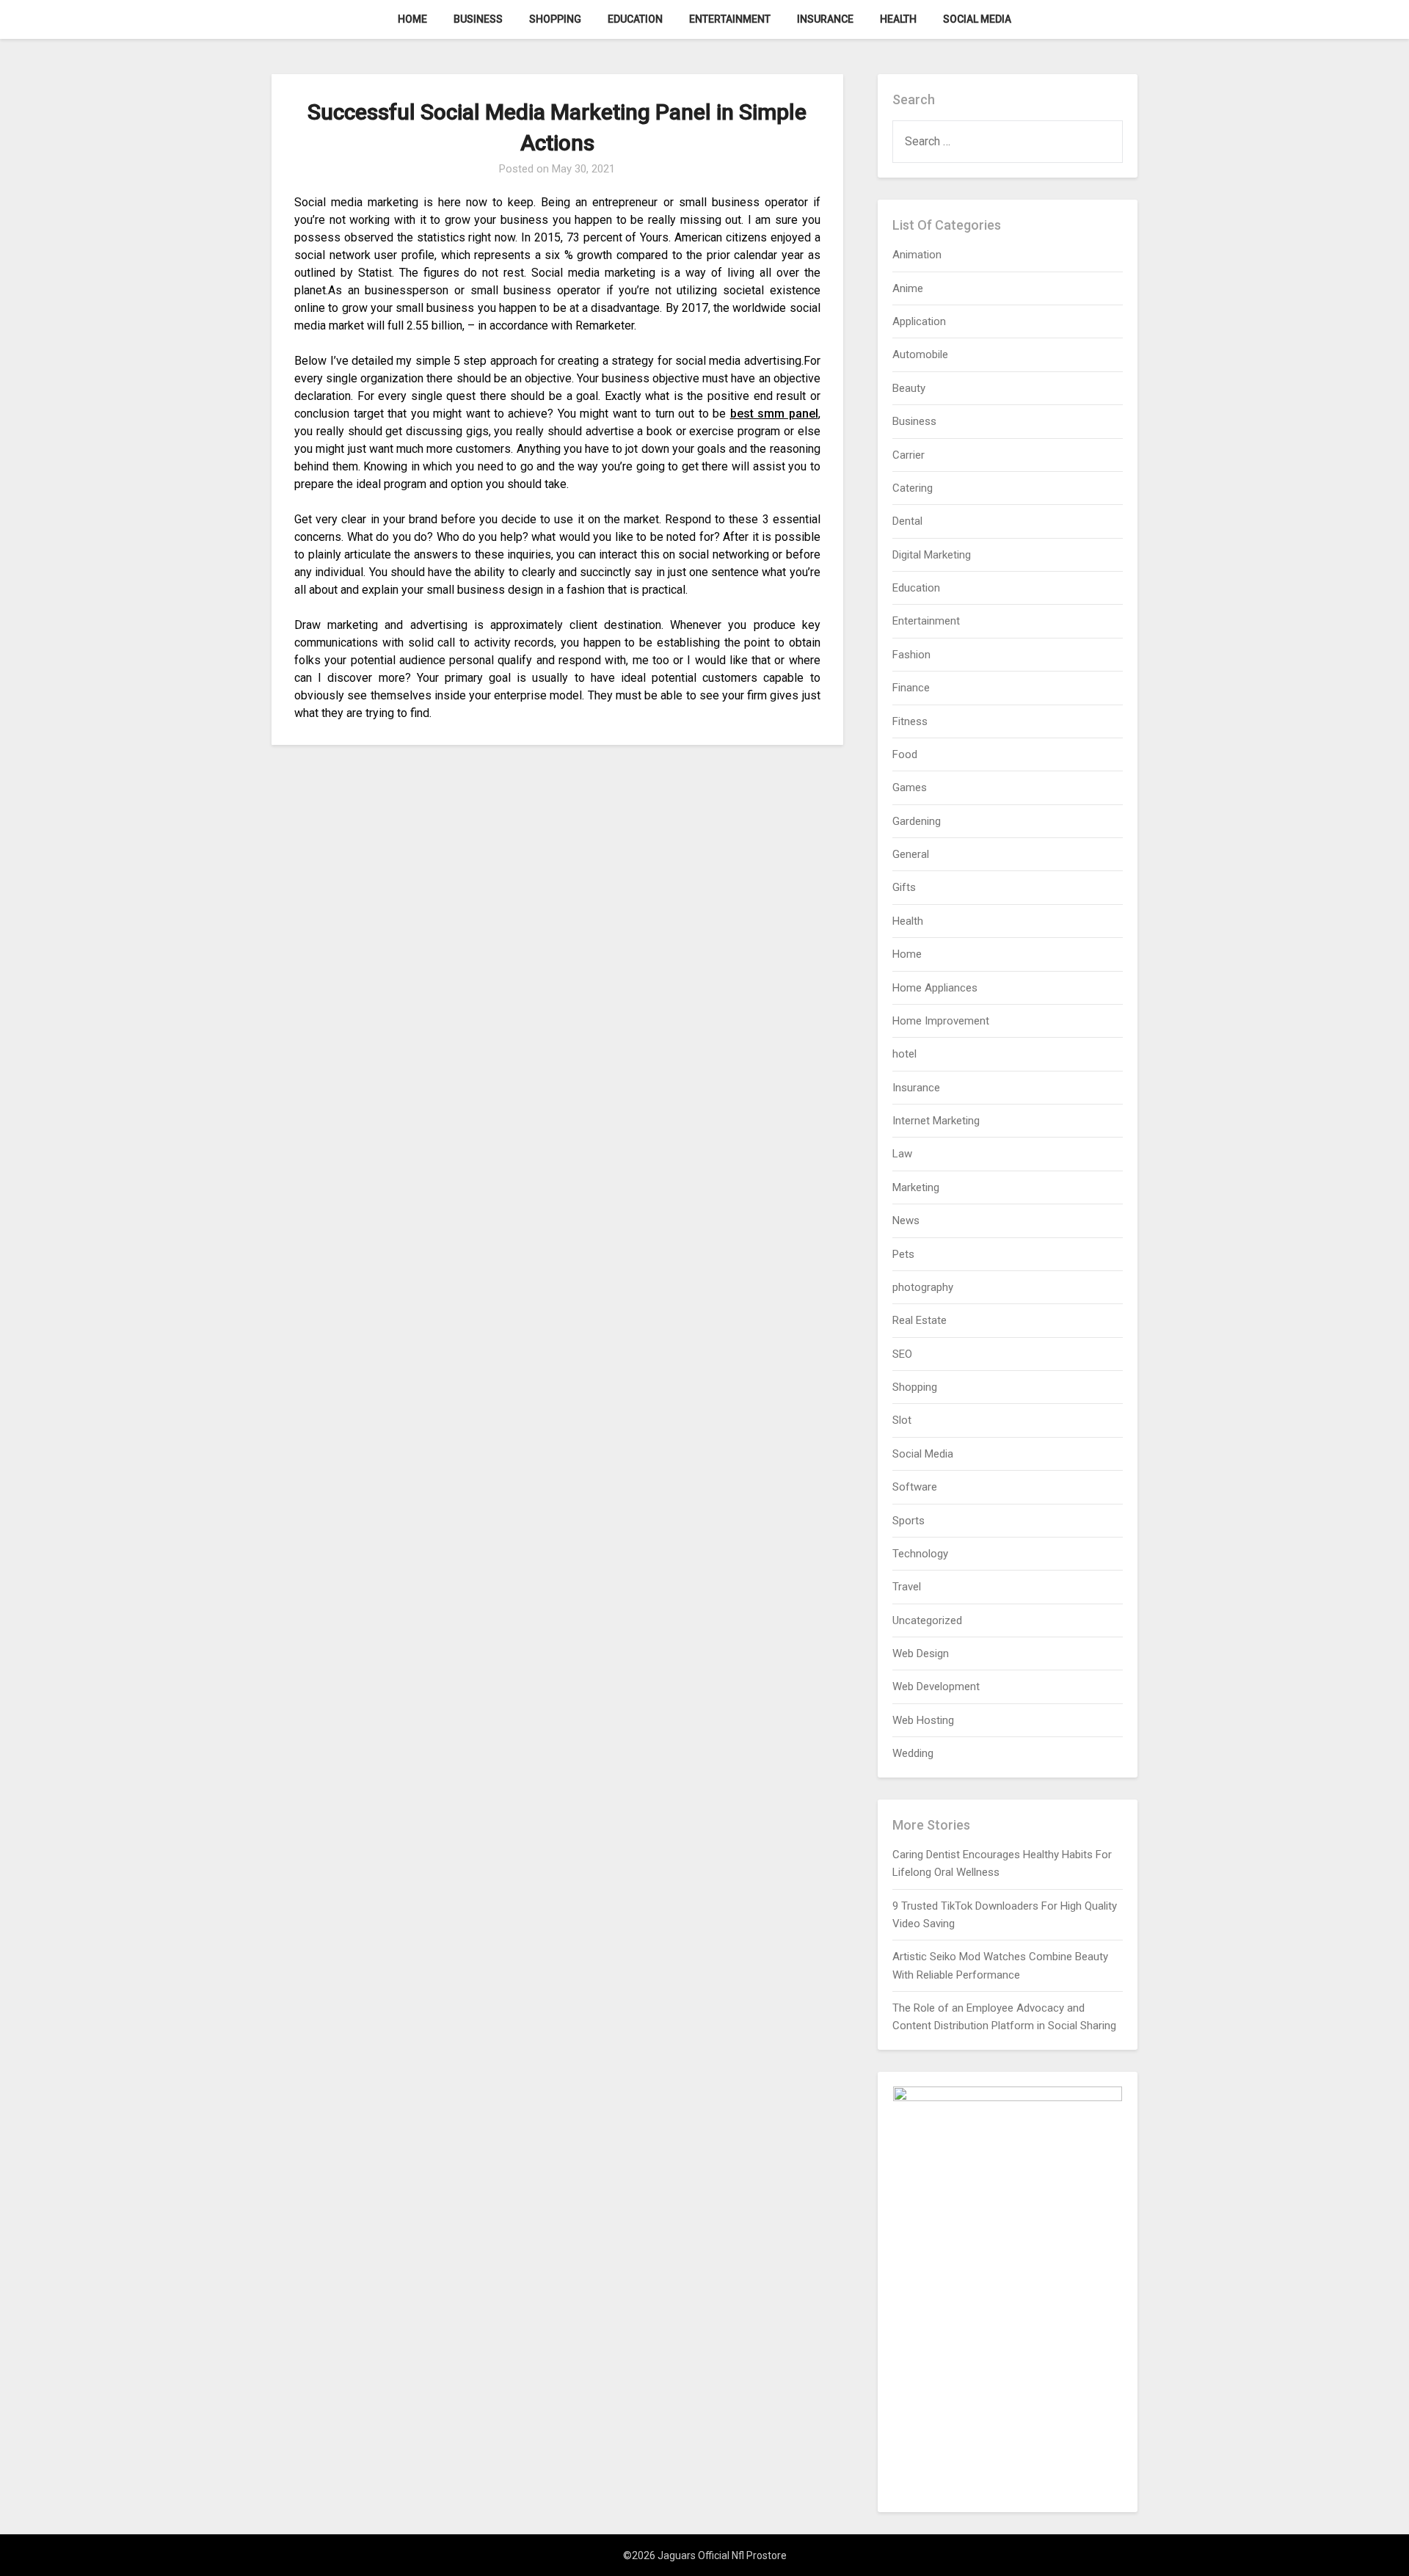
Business (478, 19)
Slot (902, 1420)
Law (902, 1154)
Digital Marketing (932, 555)
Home (412, 19)
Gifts (904, 887)
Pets (903, 1254)
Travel (907, 1587)
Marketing (916, 1187)
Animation (917, 255)
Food (905, 754)
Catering (913, 488)
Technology (920, 1554)
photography (923, 1287)
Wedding (913, 1753)
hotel (904, 1054)
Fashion (911, 655)
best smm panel (774, 414)
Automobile (920, 354)
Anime (908, 288)
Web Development (936, 1687)
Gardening (917, 821)
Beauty (909, 388)
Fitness (910, 721)
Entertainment (730, 19)
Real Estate (920, 1320)
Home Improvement (941, 1021)
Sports (909, 1521)
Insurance (825, 19)
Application (919, 321)
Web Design (921, 1653)
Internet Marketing (936, 1121)
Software (915, 1487)
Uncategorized (927, 1620)
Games (910, 787)
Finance (911, 688)
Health (898, 19)
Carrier (909, 455)
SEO (902, 1354)
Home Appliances (935, 988)
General (911, 854)
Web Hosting (923, 1720)
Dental (907, 521)
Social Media (977, 19)
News (906, 1220)
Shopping (555, 19)
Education (635, 19)
